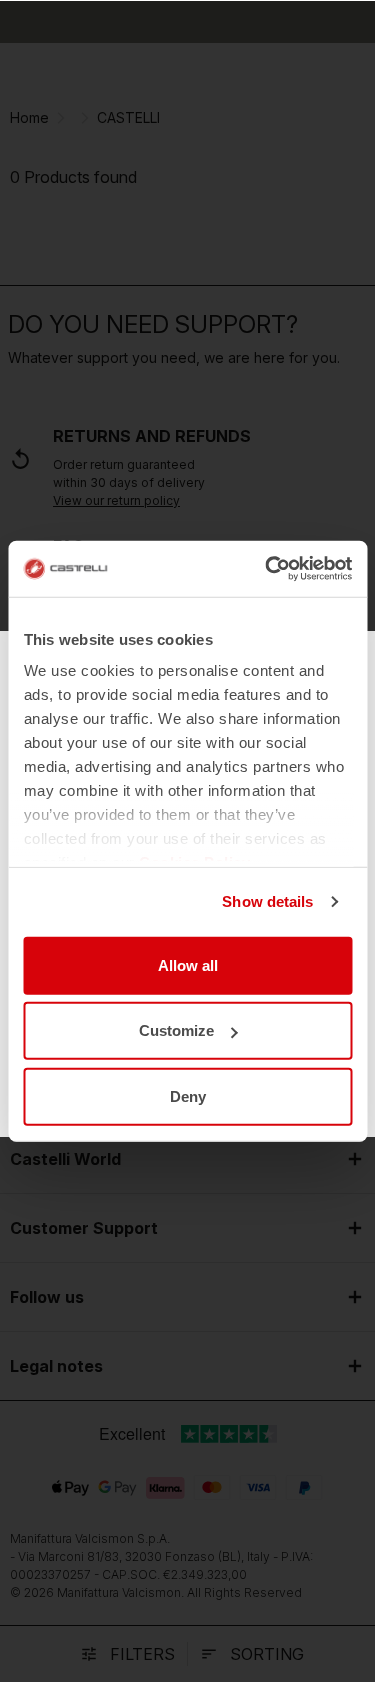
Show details (267, 901)
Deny (188, 1095)
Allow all (188, 964)
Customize (176, 1030)
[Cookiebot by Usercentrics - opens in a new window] (267, 569)
